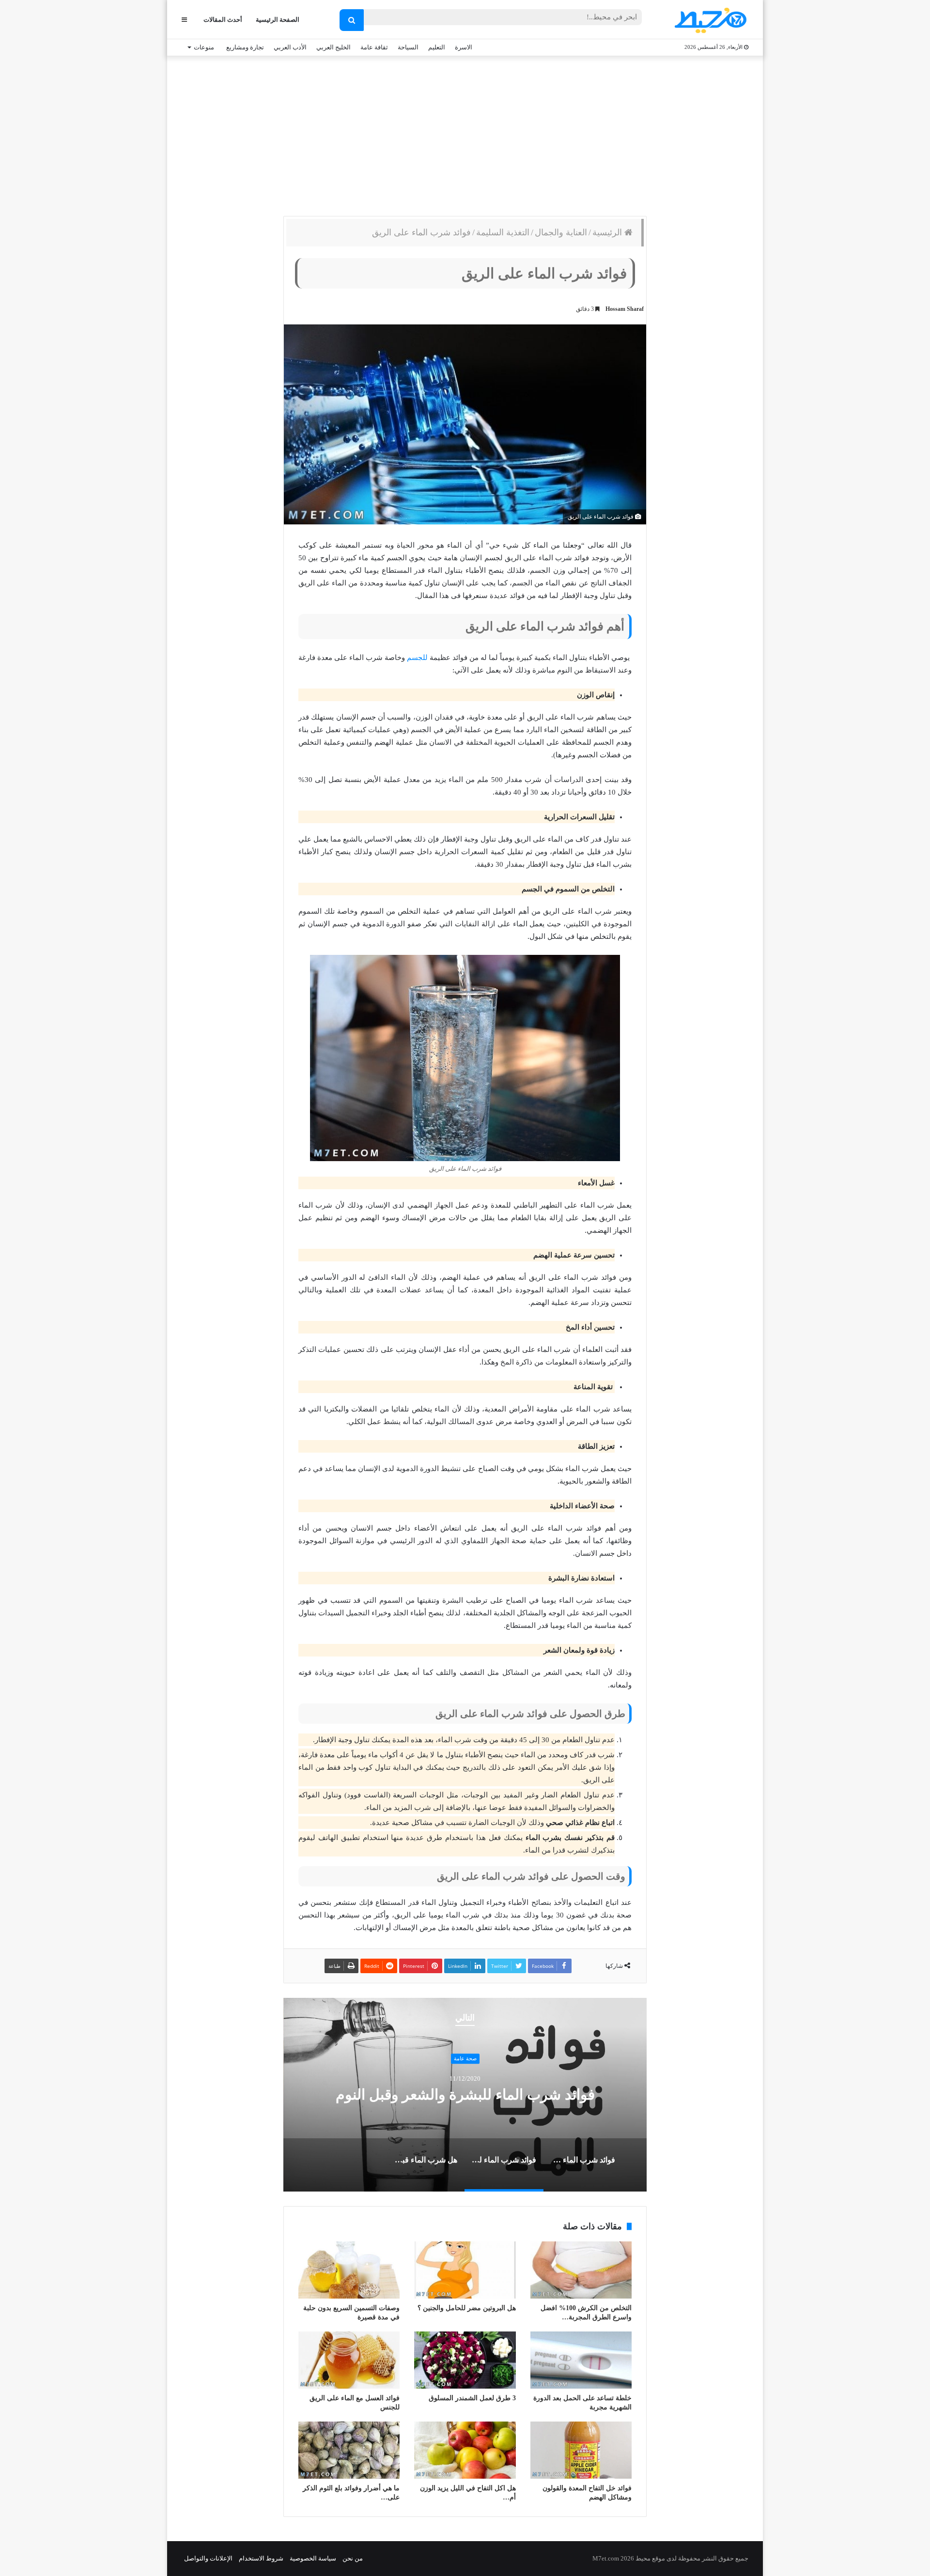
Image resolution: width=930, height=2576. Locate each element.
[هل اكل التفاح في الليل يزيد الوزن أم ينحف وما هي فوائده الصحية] (465, 2450)
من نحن (353, 2558)
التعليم (437, 47)
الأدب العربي (290, 47)
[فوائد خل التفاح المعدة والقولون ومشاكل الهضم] (581, 2450)
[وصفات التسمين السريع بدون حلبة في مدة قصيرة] (349, 2270)
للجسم (417, 658)
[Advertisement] (465, 134)
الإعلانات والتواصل (208, 2558)
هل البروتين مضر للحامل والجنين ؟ (467, 2308)
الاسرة (464, 47)
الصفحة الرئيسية (278, 20)
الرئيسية (608, 232)
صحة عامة (465, 2059)
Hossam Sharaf (625, 309)
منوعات (204, 47)
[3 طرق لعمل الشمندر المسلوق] (465, 2360)
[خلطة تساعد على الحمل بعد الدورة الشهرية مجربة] (581, 2360)
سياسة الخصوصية (313, 2558)
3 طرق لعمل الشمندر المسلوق (472, 2398)
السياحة (408, 47)
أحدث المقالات (223, 20)
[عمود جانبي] (184, 20)
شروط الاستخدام (261, 2558)
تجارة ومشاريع (245, 47)
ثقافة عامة (374, 47)
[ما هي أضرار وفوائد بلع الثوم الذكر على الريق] (349, 2450)
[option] (465, 2095)
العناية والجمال (561, 232)
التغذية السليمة (503, 232)
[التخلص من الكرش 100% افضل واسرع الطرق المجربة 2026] (581, 2270)
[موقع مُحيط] (709, 20)
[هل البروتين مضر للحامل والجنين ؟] (465, 2270)
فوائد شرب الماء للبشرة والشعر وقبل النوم (465, 2094)
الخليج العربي (333, 47)
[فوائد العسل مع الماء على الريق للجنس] (349, 2360)
